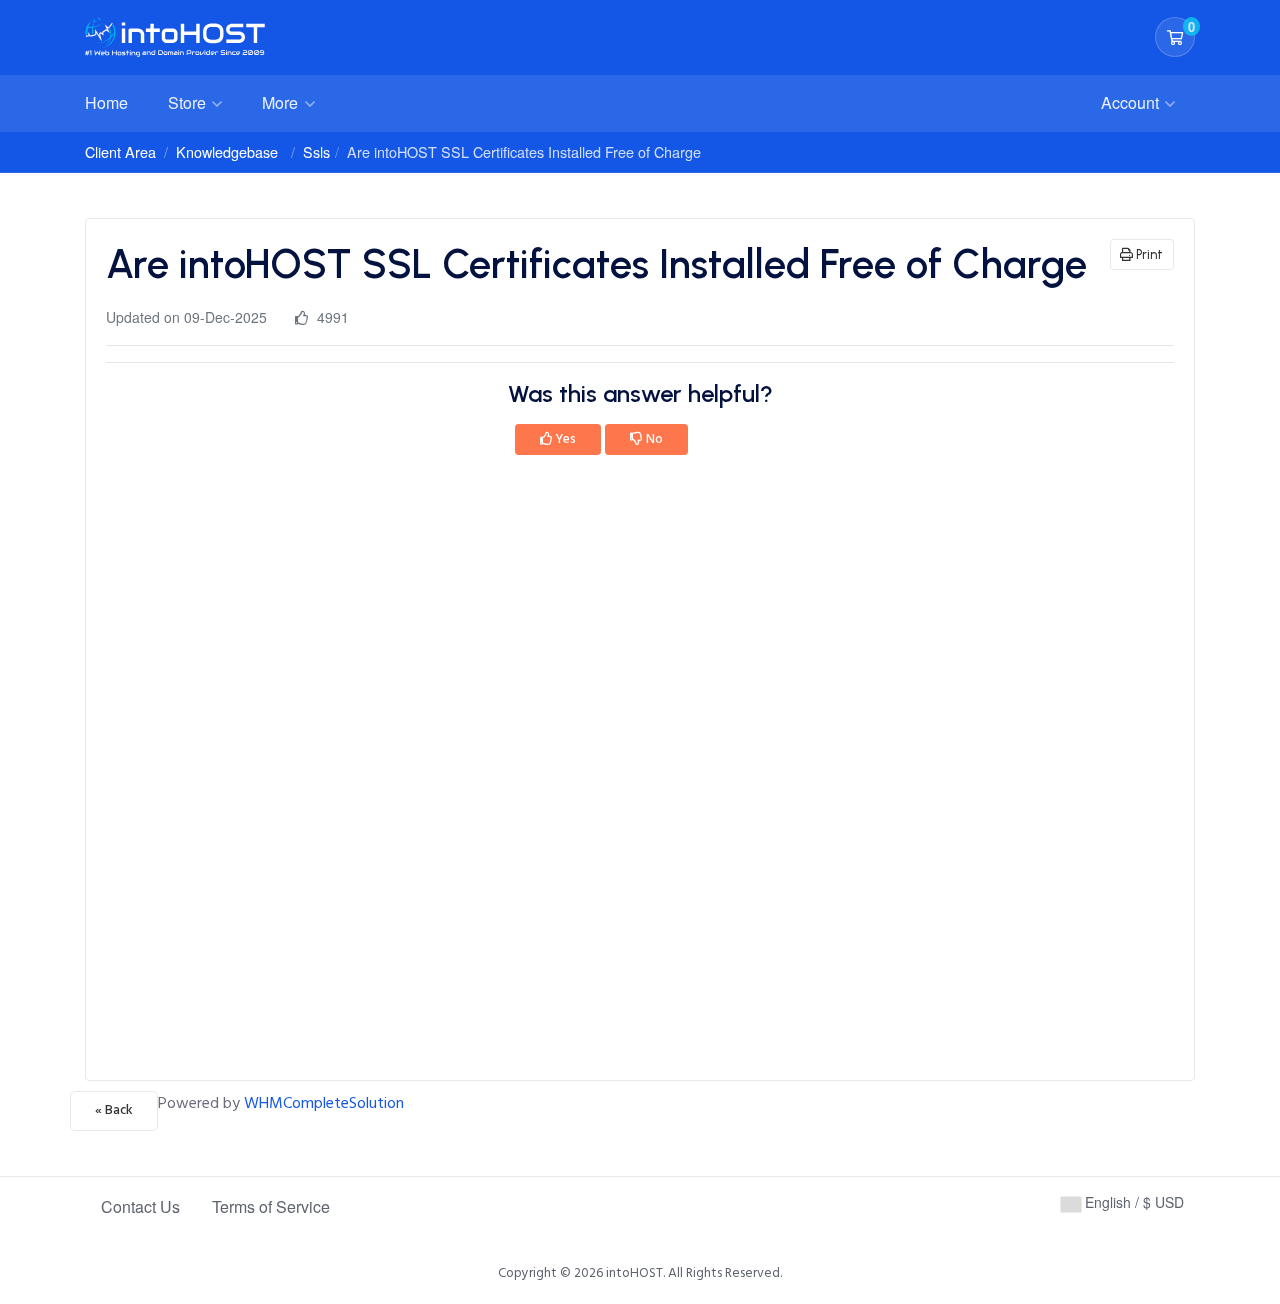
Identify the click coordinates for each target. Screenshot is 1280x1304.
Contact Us (140, 1206)
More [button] (282, 102)
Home (106, 102)
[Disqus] (640, 774)
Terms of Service (271, 1206)
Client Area (120, 151)
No (653, 439)
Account (1132, 102)
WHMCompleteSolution (324, 1103)
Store (189, 102)
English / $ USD (1132, 1202)
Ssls (316, 151)
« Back (114, 1110)
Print (1148, 254)
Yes (564, 439)
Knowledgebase (227, 151)
